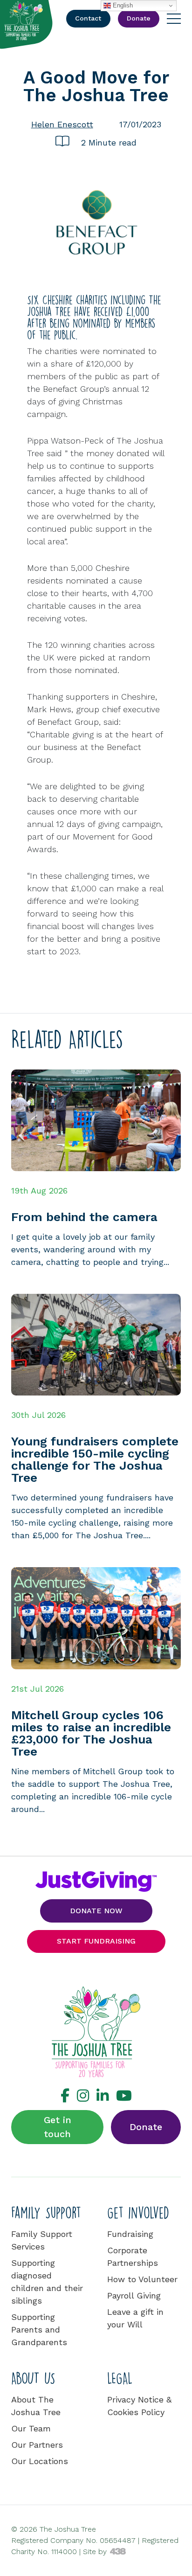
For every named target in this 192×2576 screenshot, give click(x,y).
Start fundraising (96, 1941)
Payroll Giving (134, 2295)
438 (118, 2552)
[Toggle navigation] (174, 19)
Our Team (31, 2428)
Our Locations (40, 2461)
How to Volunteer (142, 2279)
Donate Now (96, 1911)
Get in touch (58, 2127)
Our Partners (37, 2445)
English (122, 5)
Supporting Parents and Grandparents (39, 2330)
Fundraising (130, 2234)
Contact (88, 18)
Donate (146, 2127)
